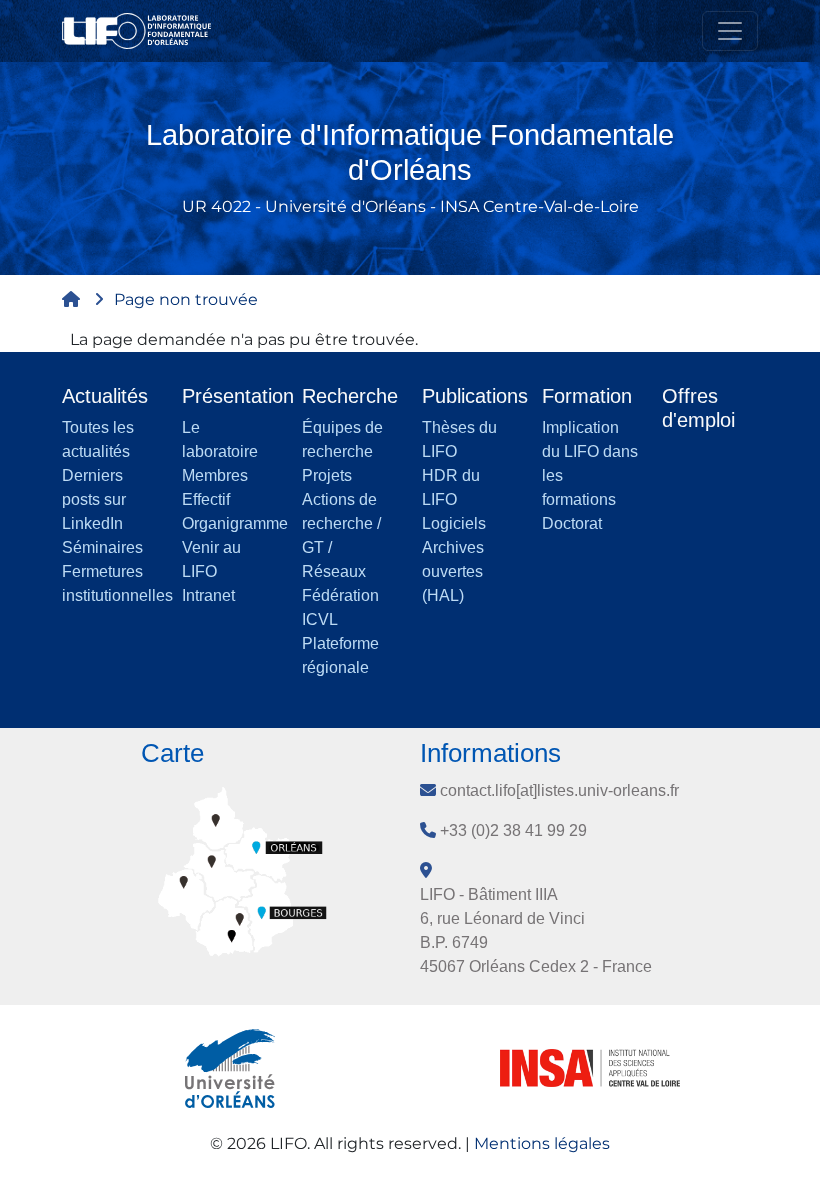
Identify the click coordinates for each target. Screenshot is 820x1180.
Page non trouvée (186, 299)
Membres (215, 475)
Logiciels (454, 523)
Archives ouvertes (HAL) (453, 571)
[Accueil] (144, 31)
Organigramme (235, 523)
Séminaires (102, 547)
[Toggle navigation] (730, 31)
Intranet (208, 595)
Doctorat (572, 523)
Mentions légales (542, 1143)
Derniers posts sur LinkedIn (94, 499)
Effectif (206, 499)
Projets (327, 475)
